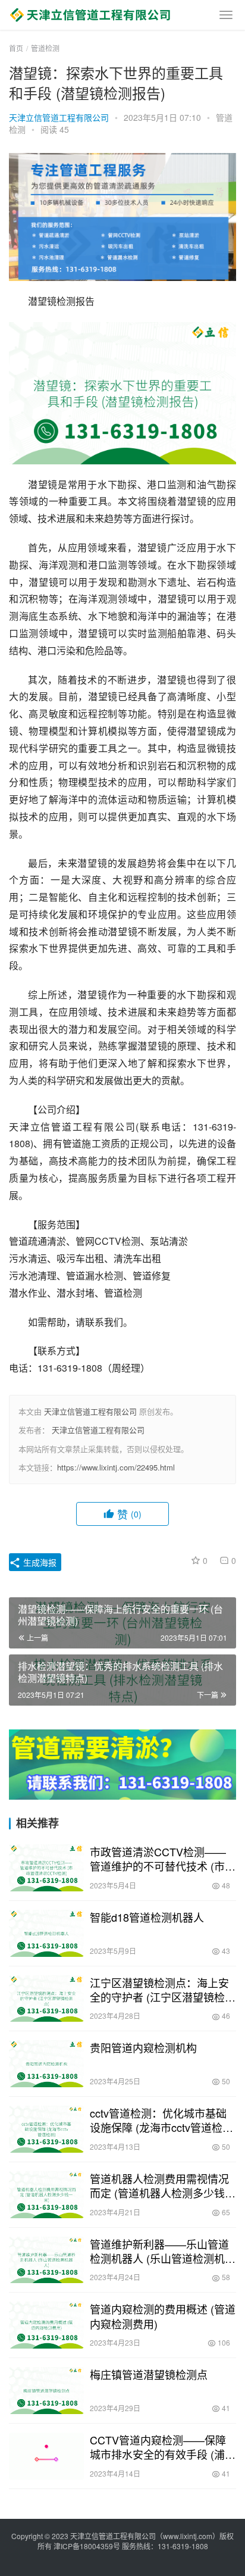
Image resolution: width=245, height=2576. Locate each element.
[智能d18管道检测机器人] (46, 1933)
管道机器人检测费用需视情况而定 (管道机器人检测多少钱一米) (163, 2185)
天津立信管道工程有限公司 (59, 117)
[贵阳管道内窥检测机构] (46, 2064)
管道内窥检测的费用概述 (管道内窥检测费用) (163, 2316)
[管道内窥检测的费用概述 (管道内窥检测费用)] (46, 2325)
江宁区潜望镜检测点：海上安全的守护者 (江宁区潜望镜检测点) (163, 1990)
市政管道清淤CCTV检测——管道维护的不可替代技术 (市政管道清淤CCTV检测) (163, 1859)
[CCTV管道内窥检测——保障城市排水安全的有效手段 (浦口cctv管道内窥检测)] (46, 2456)
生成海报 (39, 1562)
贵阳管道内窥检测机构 (143, 2047)
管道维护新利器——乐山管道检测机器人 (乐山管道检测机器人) (163, 2251)
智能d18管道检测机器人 (147, 1917)
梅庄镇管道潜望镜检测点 (149, 2374)
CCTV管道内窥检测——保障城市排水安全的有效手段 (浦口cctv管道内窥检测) (163, 2447)
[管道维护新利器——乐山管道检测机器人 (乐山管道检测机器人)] (46, 2260)
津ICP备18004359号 (88, 2546)
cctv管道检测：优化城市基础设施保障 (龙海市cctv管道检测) (158, 2120)
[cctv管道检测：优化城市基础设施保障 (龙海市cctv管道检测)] (46, 2129)
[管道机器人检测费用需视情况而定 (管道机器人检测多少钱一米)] (46, 2195)
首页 (16, 48)
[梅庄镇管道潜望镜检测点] (46, 2391)
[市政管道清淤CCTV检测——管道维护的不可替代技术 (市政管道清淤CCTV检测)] (46, 1868)
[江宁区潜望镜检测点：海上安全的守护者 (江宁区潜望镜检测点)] (46, 1999)
